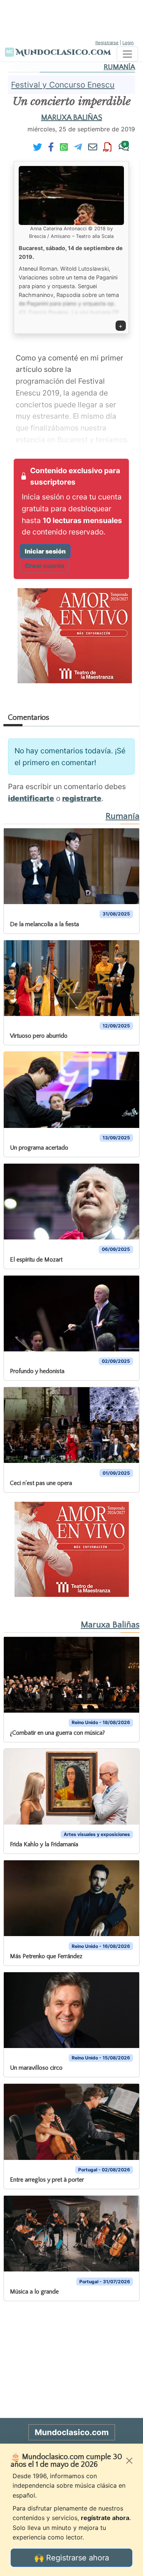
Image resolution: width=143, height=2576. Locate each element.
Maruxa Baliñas (72, 118)
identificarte (31, 798)
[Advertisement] (72, 19)
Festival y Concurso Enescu (63, 85)
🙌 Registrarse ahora (72, 2558)
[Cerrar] (129, 2461)
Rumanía (119, 67)
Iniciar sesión (45, 551)
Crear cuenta (44, 566)
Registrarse (107, 43)
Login (128, 43)
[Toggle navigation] (127, 54)
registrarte (82, 798)
